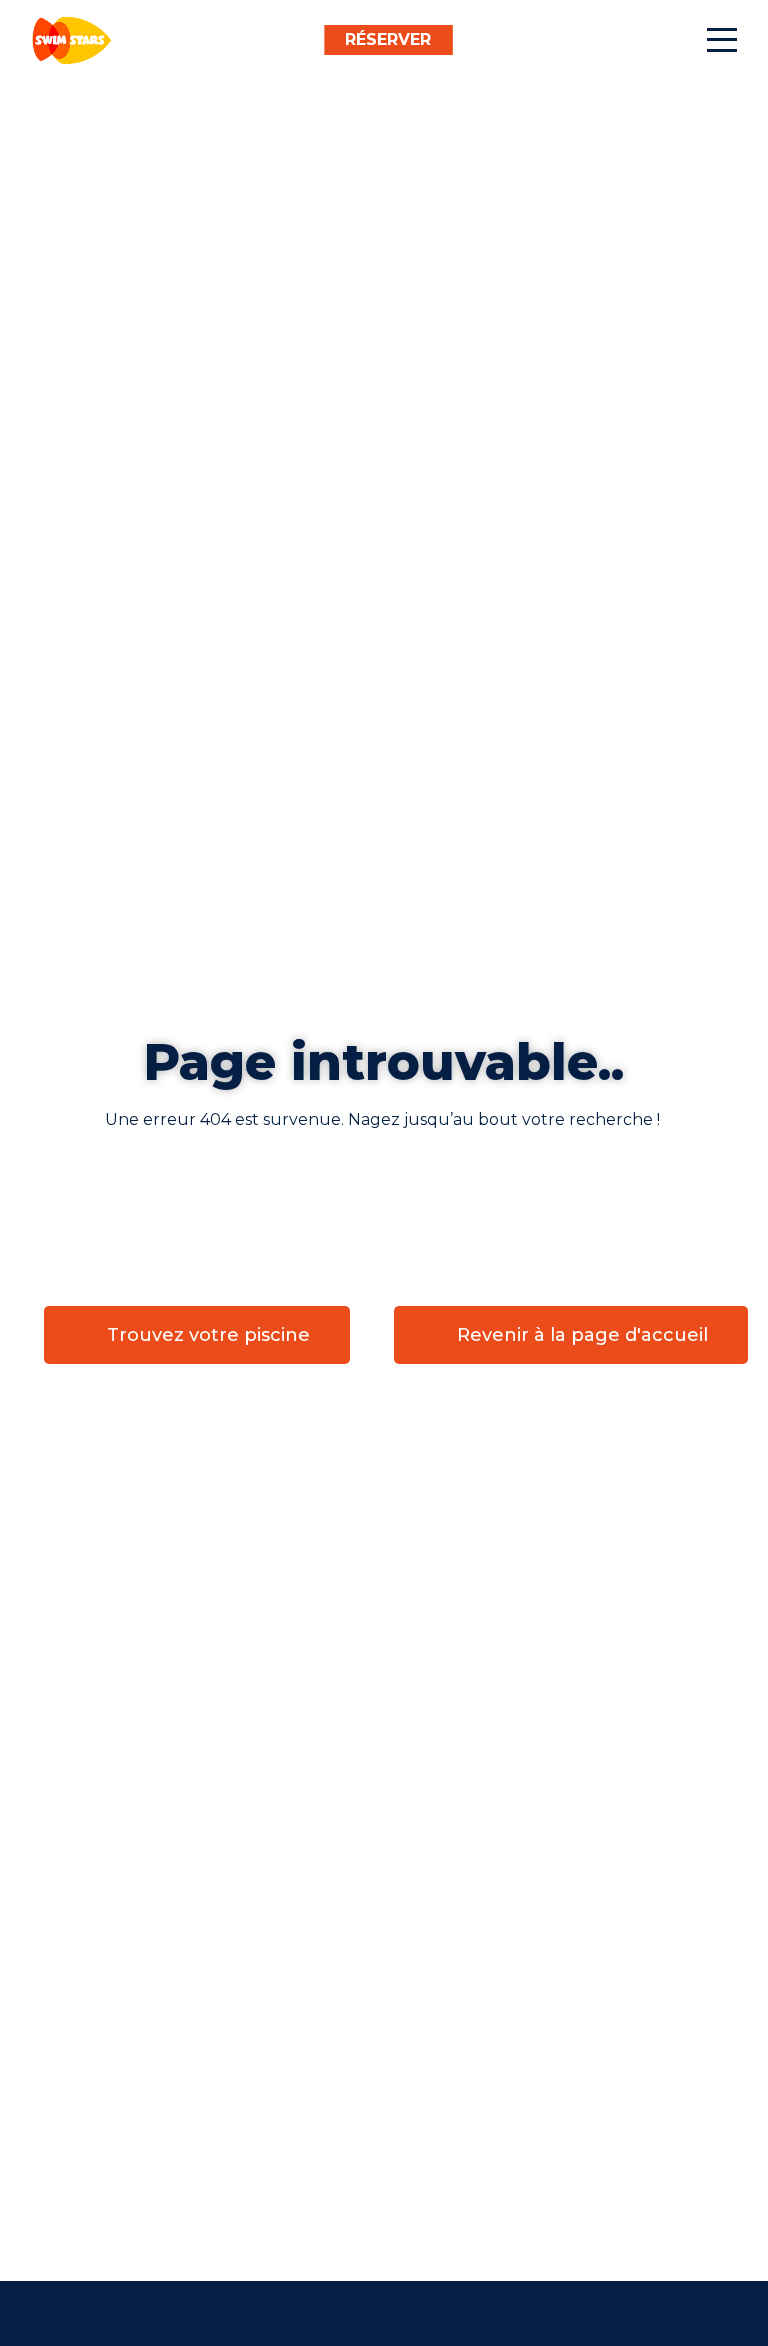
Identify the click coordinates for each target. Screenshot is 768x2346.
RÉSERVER (388, 39)
